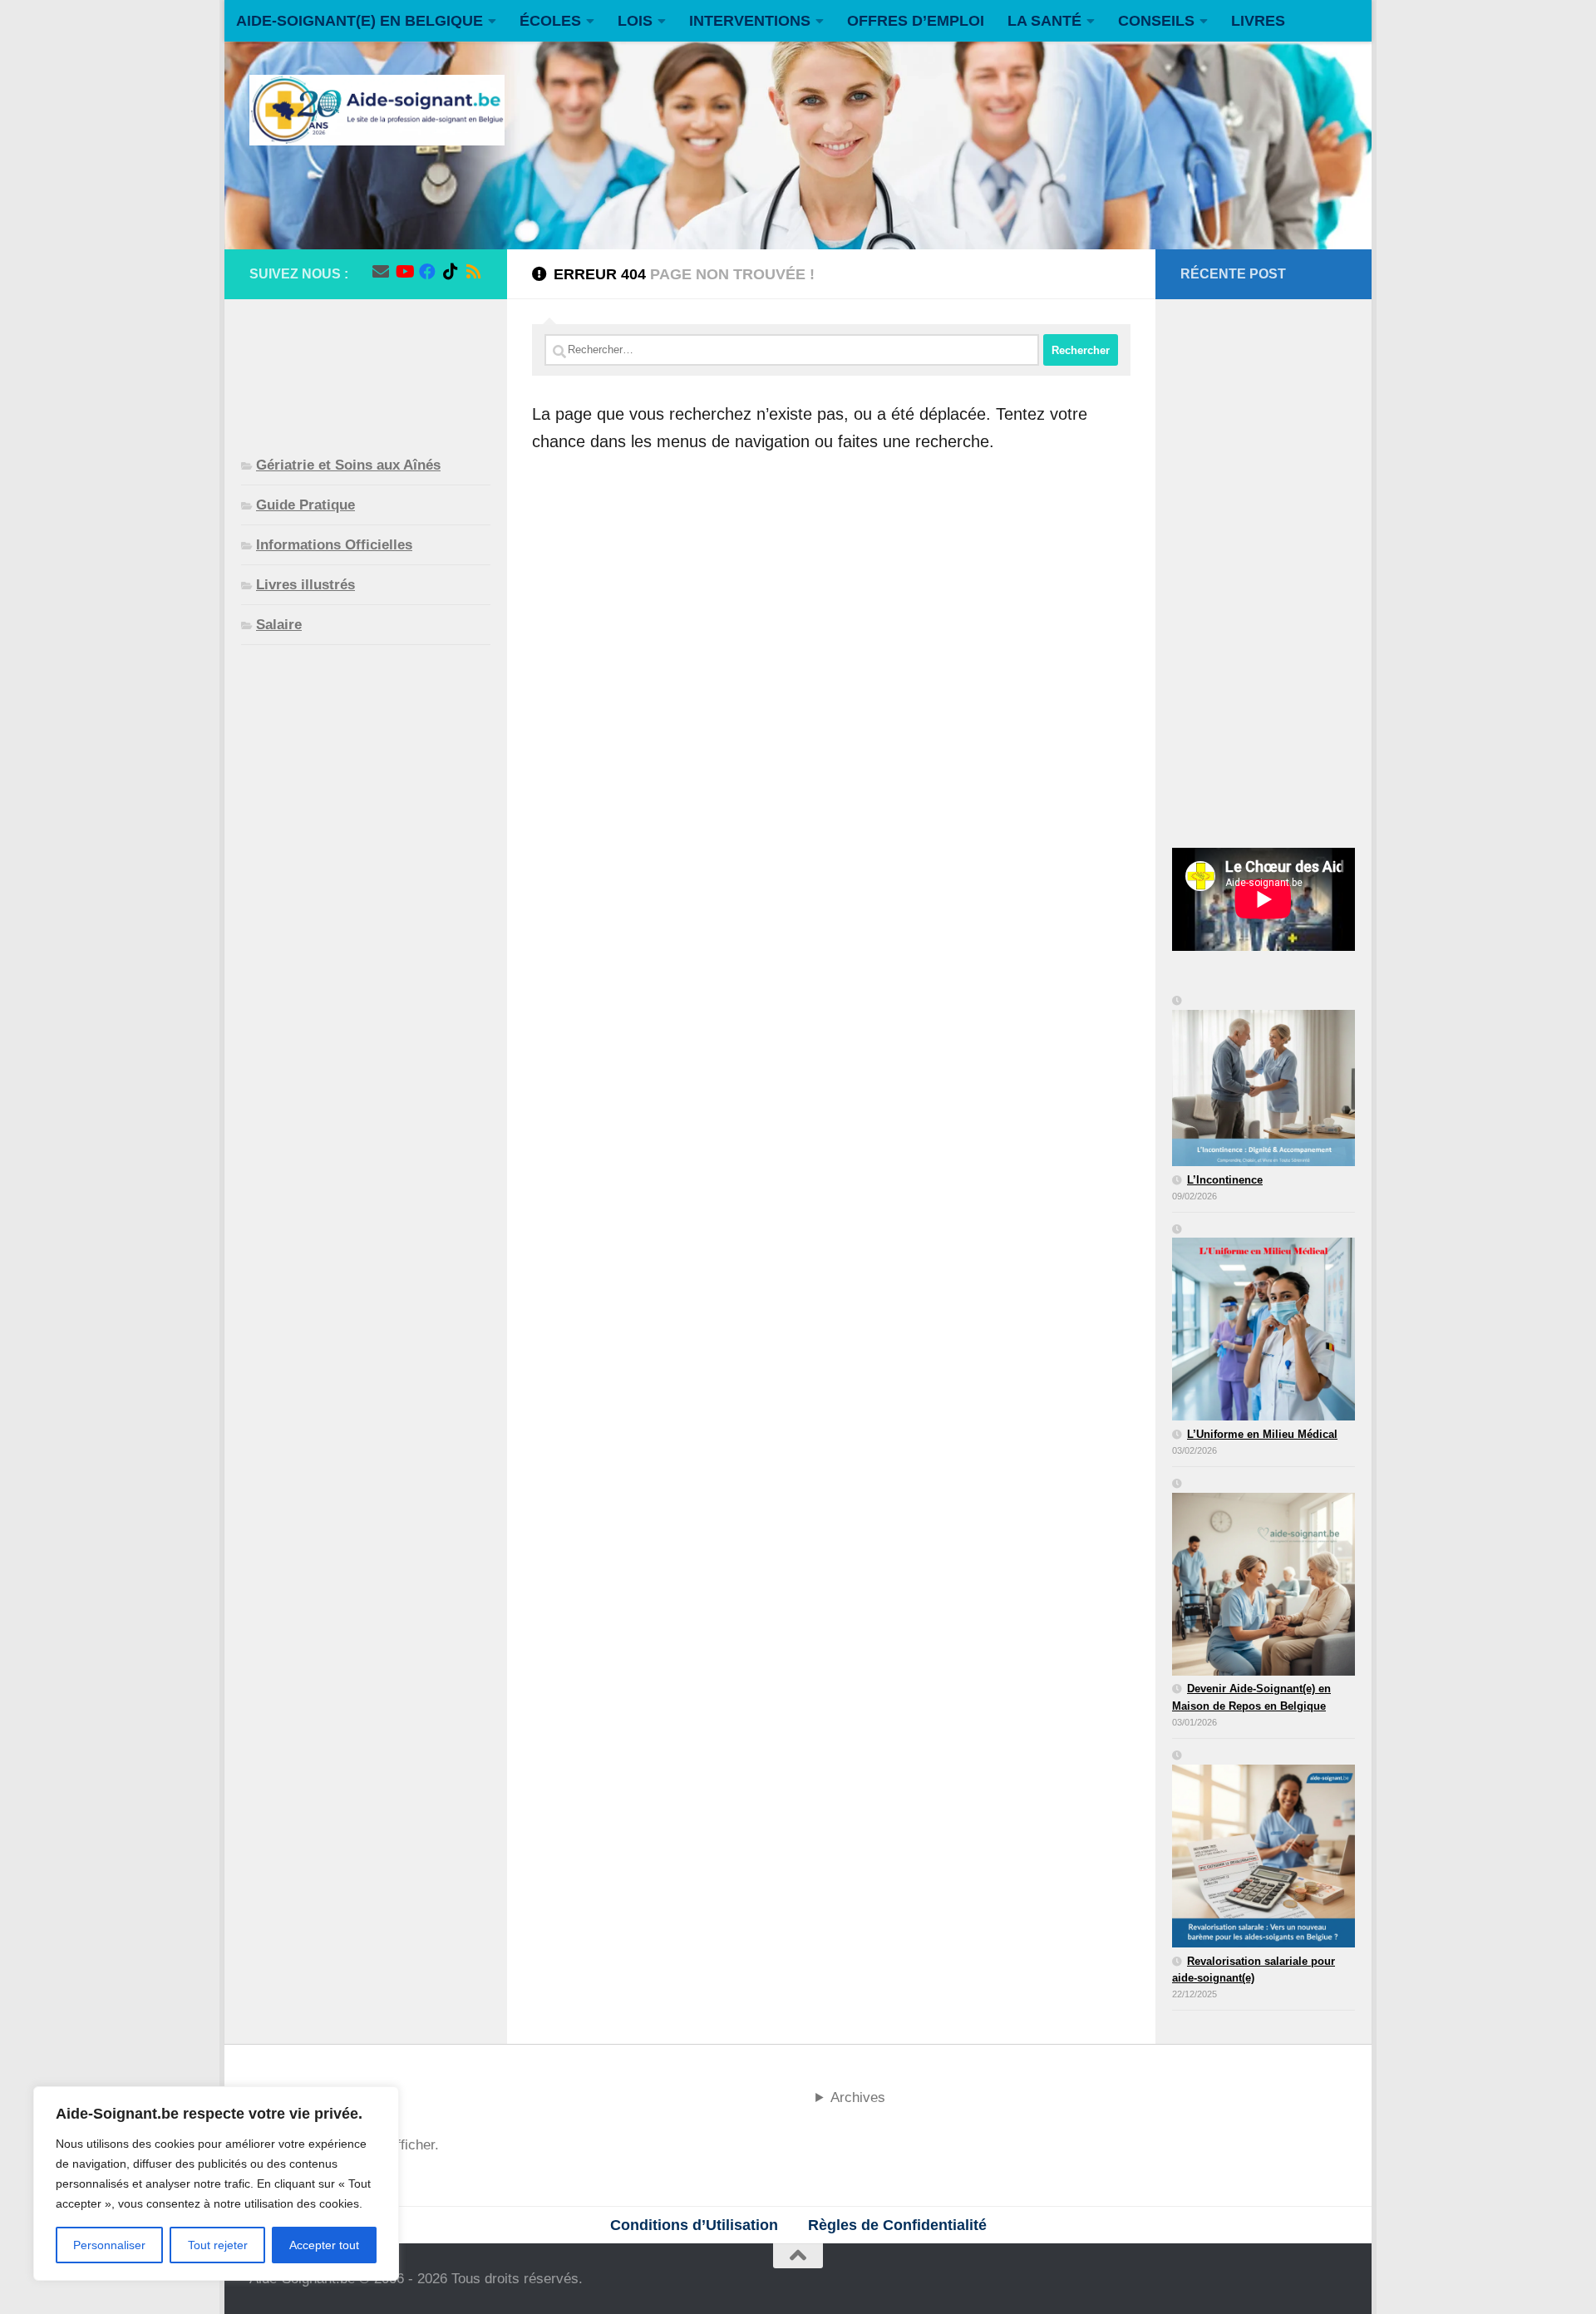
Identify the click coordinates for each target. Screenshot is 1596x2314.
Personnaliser (109, 2245)
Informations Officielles (334, 545)
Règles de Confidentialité (897, 2225)
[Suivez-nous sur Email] (381, 272)
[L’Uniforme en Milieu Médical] (1263, 1324)
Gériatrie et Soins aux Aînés (348, 465)
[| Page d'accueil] (377, 110)
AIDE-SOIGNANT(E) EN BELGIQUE (360, 21)
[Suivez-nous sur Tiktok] (451, 272)
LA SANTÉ (1044, 21)
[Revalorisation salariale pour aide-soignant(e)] (1263, 1850)
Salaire (279, 625)
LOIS (635, 21)
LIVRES (1258, 21)
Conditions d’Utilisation (694, 2225)
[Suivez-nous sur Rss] (474, 272)
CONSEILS (1156, 21)
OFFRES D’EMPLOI (916, 21)
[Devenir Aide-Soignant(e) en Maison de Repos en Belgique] (1263, 1578)
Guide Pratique (305, 505)
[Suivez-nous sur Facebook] (427, 272)
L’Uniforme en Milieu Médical (1262, 1434)
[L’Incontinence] (1263, 1082)
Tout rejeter (218, 2245)
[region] (216, 2184)
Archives (858, 2097)
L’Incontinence (1225, 1180)
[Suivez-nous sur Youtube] (404, 272)
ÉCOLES (550, 21)
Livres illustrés (305, 585)
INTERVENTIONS (750, 21)
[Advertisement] (366, 364)
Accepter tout (324, 2245)
